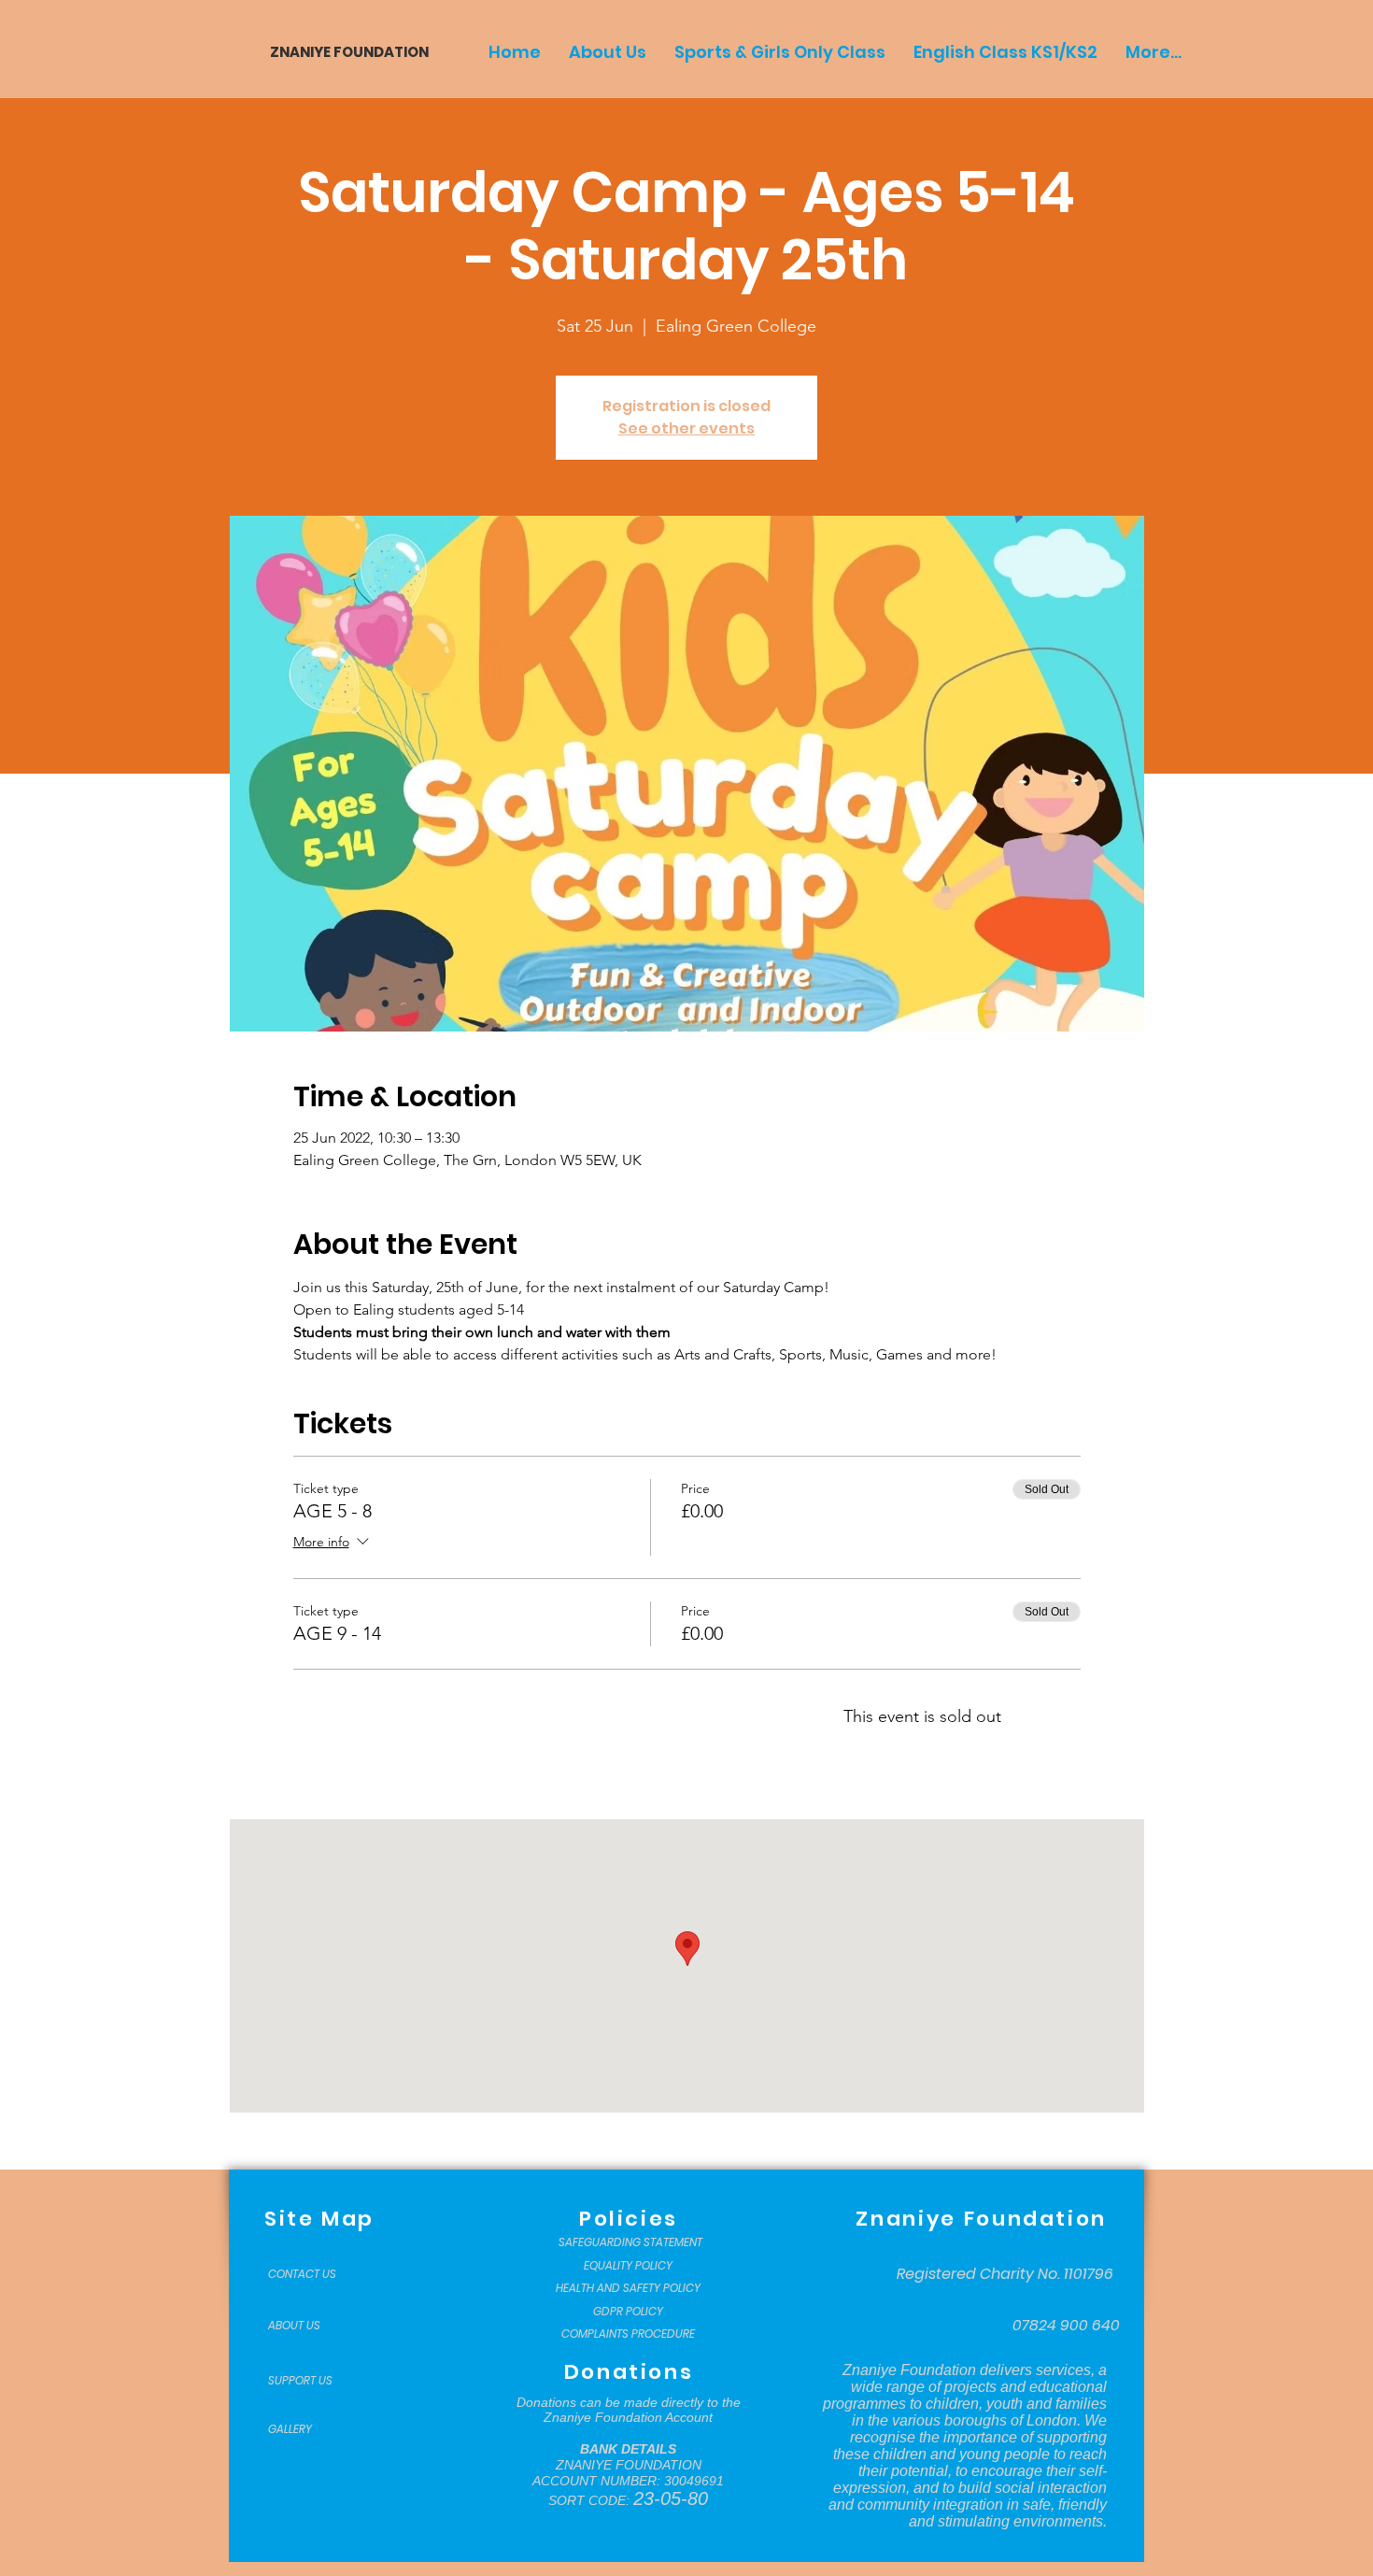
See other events (686, 428)
